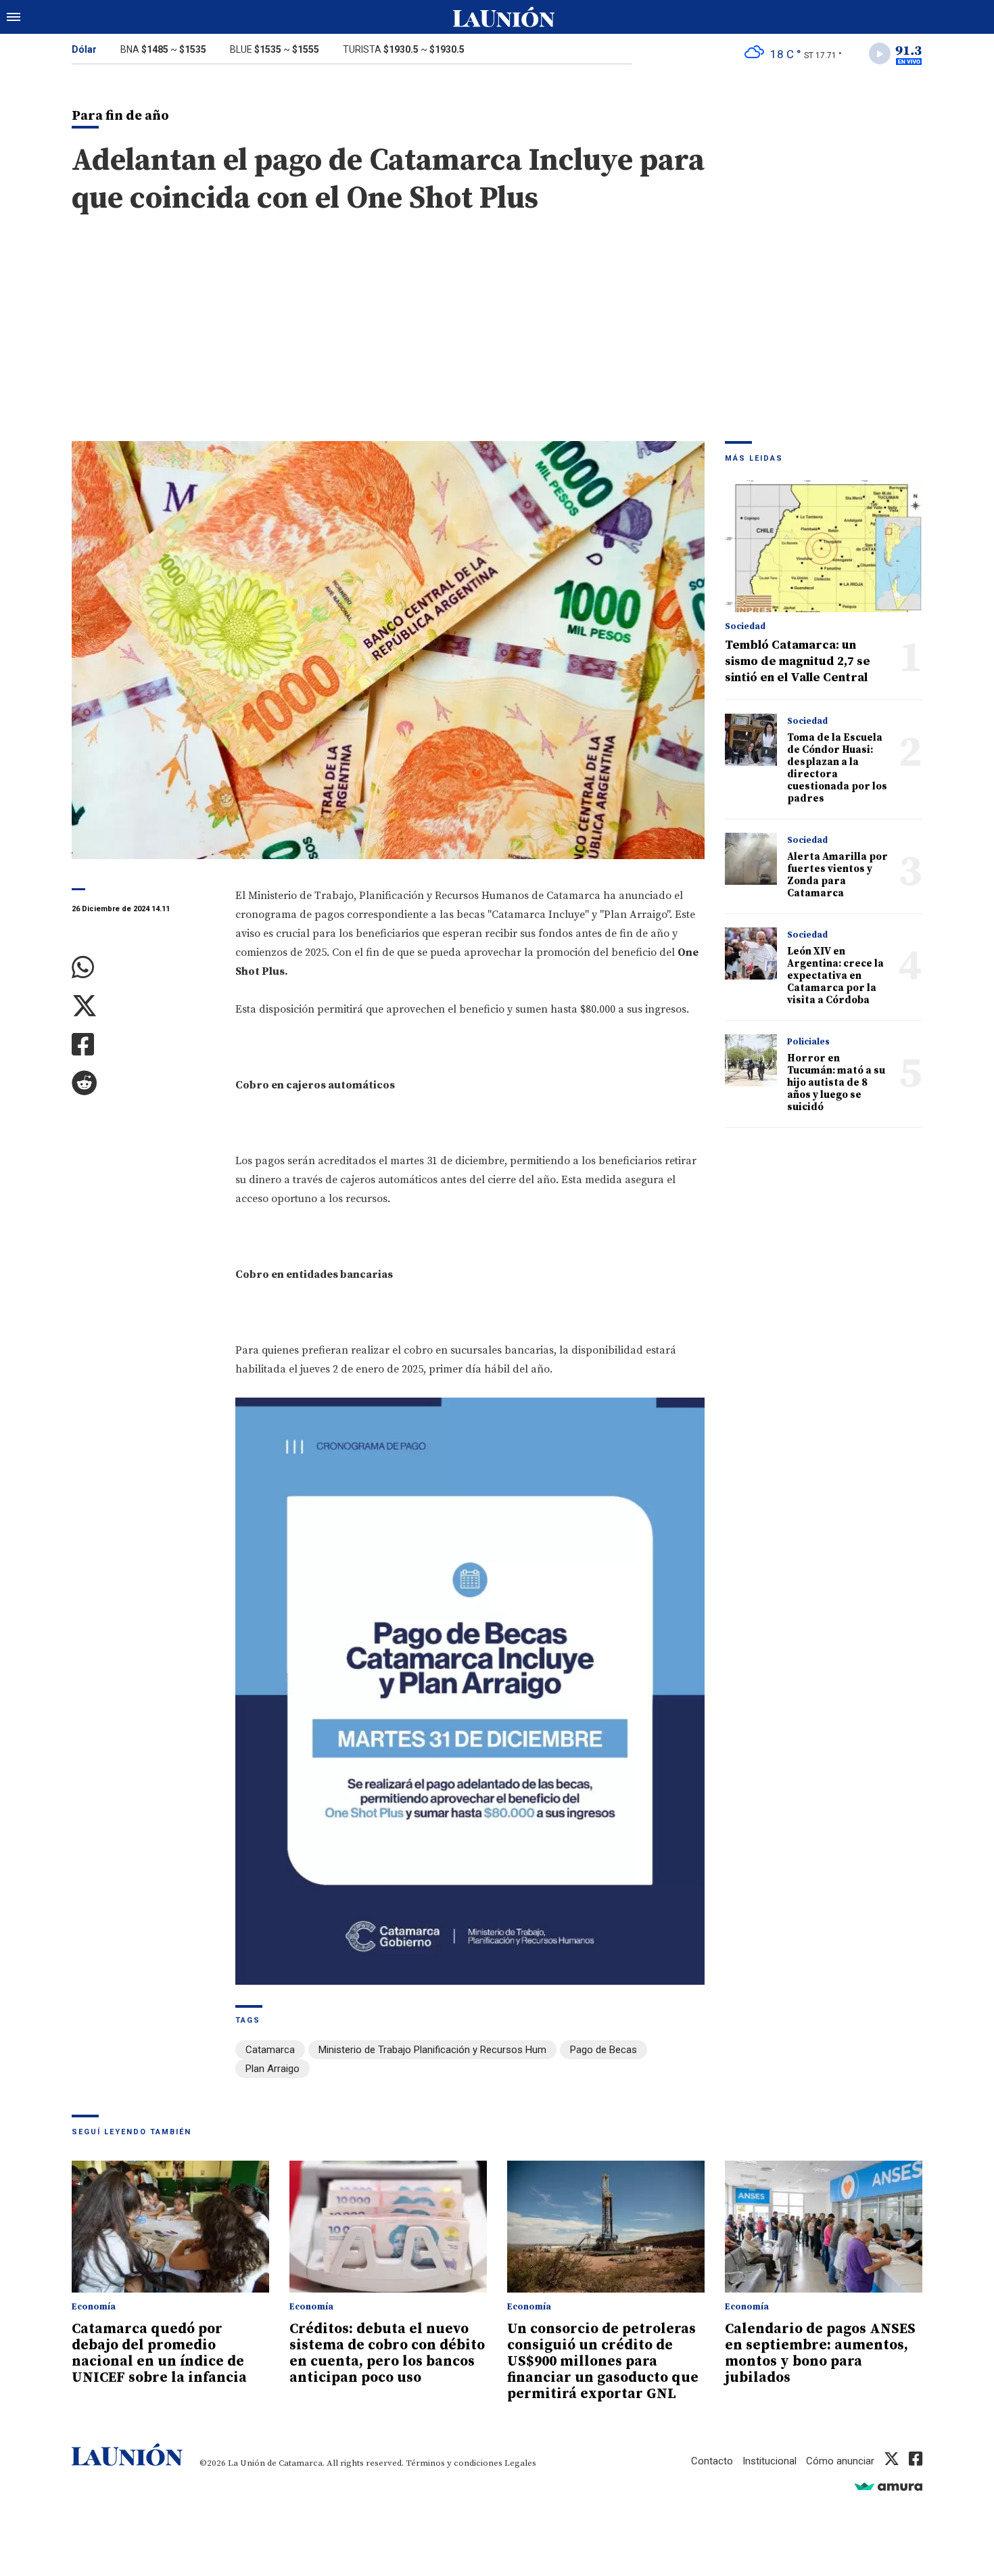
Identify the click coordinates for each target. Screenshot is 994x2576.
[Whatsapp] (143, 968)
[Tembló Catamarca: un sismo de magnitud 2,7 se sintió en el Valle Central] (824, 546)
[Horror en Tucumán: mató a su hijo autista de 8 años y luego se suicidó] (751, 1060)
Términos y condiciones (454, 2463)
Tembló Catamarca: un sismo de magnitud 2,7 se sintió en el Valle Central (798, 661)
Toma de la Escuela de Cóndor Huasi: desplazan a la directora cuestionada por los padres (837, 768)
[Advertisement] (497, 340)
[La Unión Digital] (504, 17)
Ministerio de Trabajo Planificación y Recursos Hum (432, 2050)
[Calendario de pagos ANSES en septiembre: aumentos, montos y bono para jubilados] (824, 2227)
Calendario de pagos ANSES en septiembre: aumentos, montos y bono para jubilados (820, 2353)
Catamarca (270, 2050)
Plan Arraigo (273, 2069)
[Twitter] (143, 1006)
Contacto (712, 2461)
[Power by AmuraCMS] (889, 2486)
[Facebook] (143, 1045)
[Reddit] (143, 1083)
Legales (520, 2463)
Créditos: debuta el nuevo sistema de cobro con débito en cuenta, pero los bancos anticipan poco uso (387, 2353)
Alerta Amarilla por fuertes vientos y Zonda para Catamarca (837, 875)
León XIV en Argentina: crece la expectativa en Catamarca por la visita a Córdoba (835, 976)
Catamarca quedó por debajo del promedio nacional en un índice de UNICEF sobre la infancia (159, 2353)
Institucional (770, 2461)
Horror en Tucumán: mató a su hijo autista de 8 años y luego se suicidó (836, 1083)
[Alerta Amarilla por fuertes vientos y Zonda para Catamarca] (751, 859)
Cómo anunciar (840, 2461)
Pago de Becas (603, 2050)
